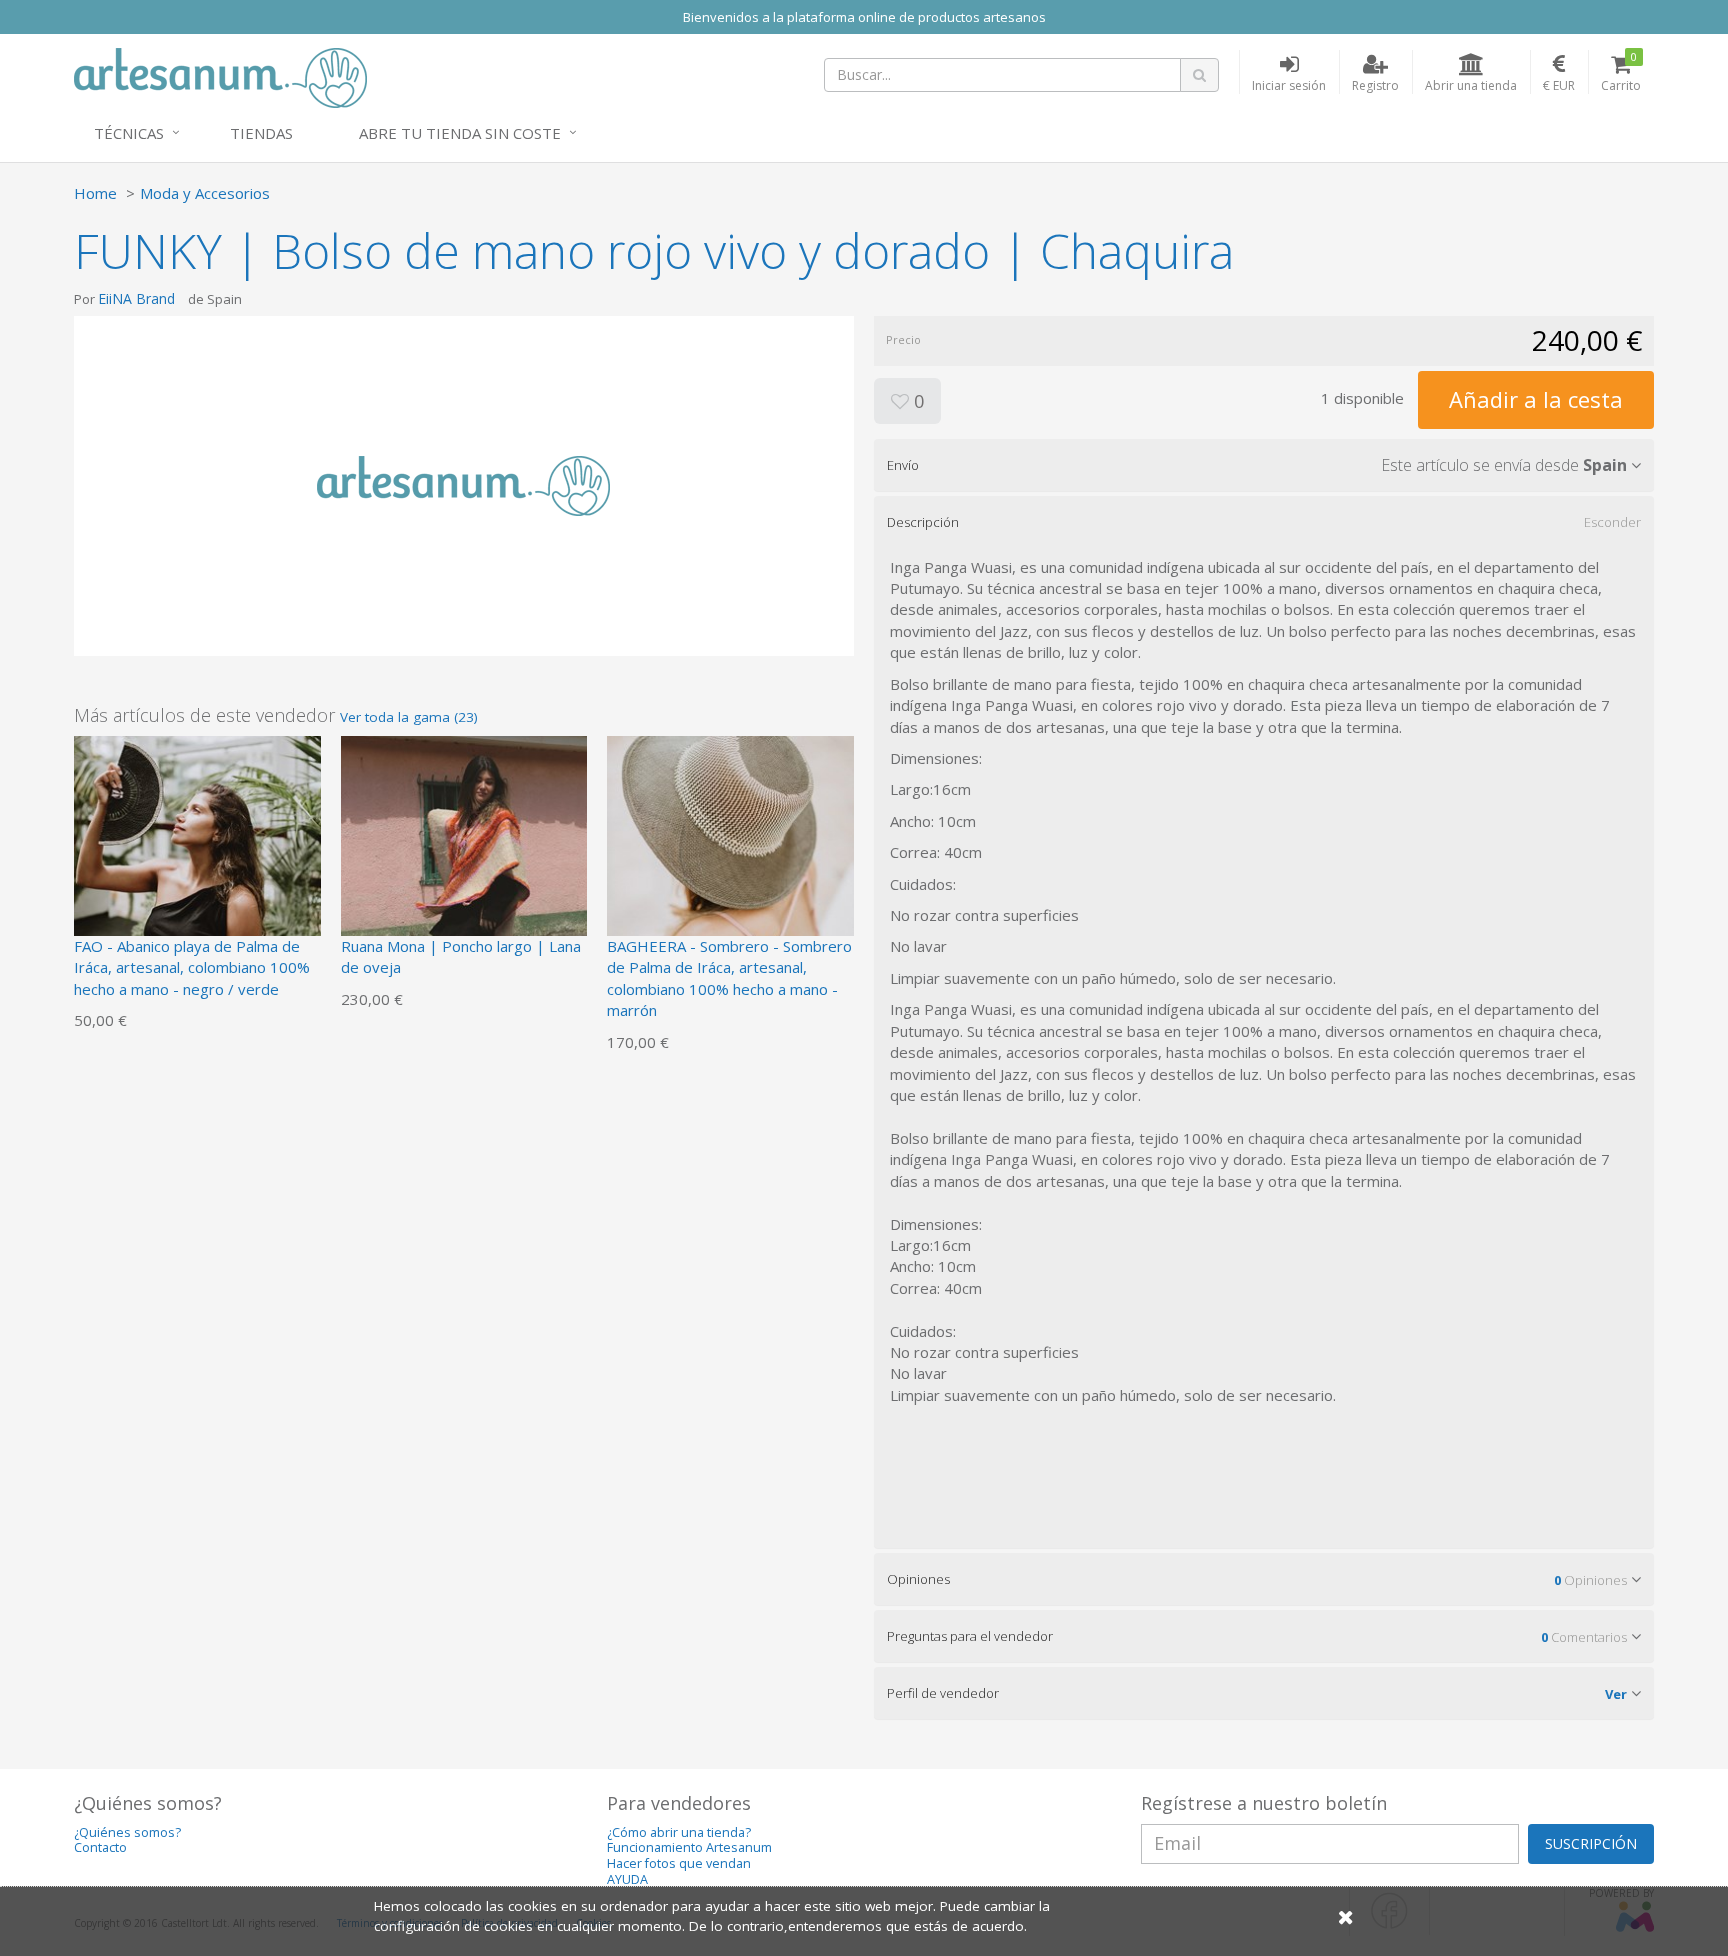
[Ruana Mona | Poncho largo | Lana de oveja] (464, 857)
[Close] (1346, 1916)
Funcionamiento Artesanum (689, 1847)
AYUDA (627, 1879)
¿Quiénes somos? (127, 1832)
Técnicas (129, 133)
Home (95, 193)
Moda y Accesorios (205, 193)
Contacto (100, 1847)
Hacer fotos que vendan (679, 1863)
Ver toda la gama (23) (409, 717)
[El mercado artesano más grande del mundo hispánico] (220, 76)
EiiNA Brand (136, 298)
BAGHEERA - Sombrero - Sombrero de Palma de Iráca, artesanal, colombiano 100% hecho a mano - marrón (729, 978)
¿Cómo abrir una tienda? (679, 1832)
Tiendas (261, 133)
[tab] (1264, 465)
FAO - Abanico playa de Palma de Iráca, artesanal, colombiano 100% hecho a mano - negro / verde (192, 967)
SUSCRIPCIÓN (1591, 1843)
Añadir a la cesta (1536, 399)
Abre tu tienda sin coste (460, 133)
